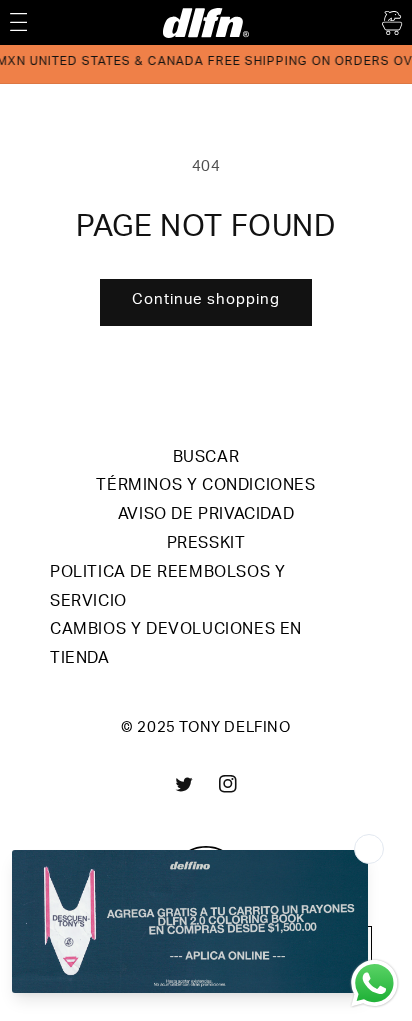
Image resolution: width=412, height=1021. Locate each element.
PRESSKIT (206, 545)
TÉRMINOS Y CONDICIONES (205, 487)
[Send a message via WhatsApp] (374, 983)
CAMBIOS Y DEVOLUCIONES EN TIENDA (176, 645)
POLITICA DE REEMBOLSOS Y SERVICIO (167, 588)
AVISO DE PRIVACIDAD (206, 516)
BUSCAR (206, 459)
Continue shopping (206, 300)
